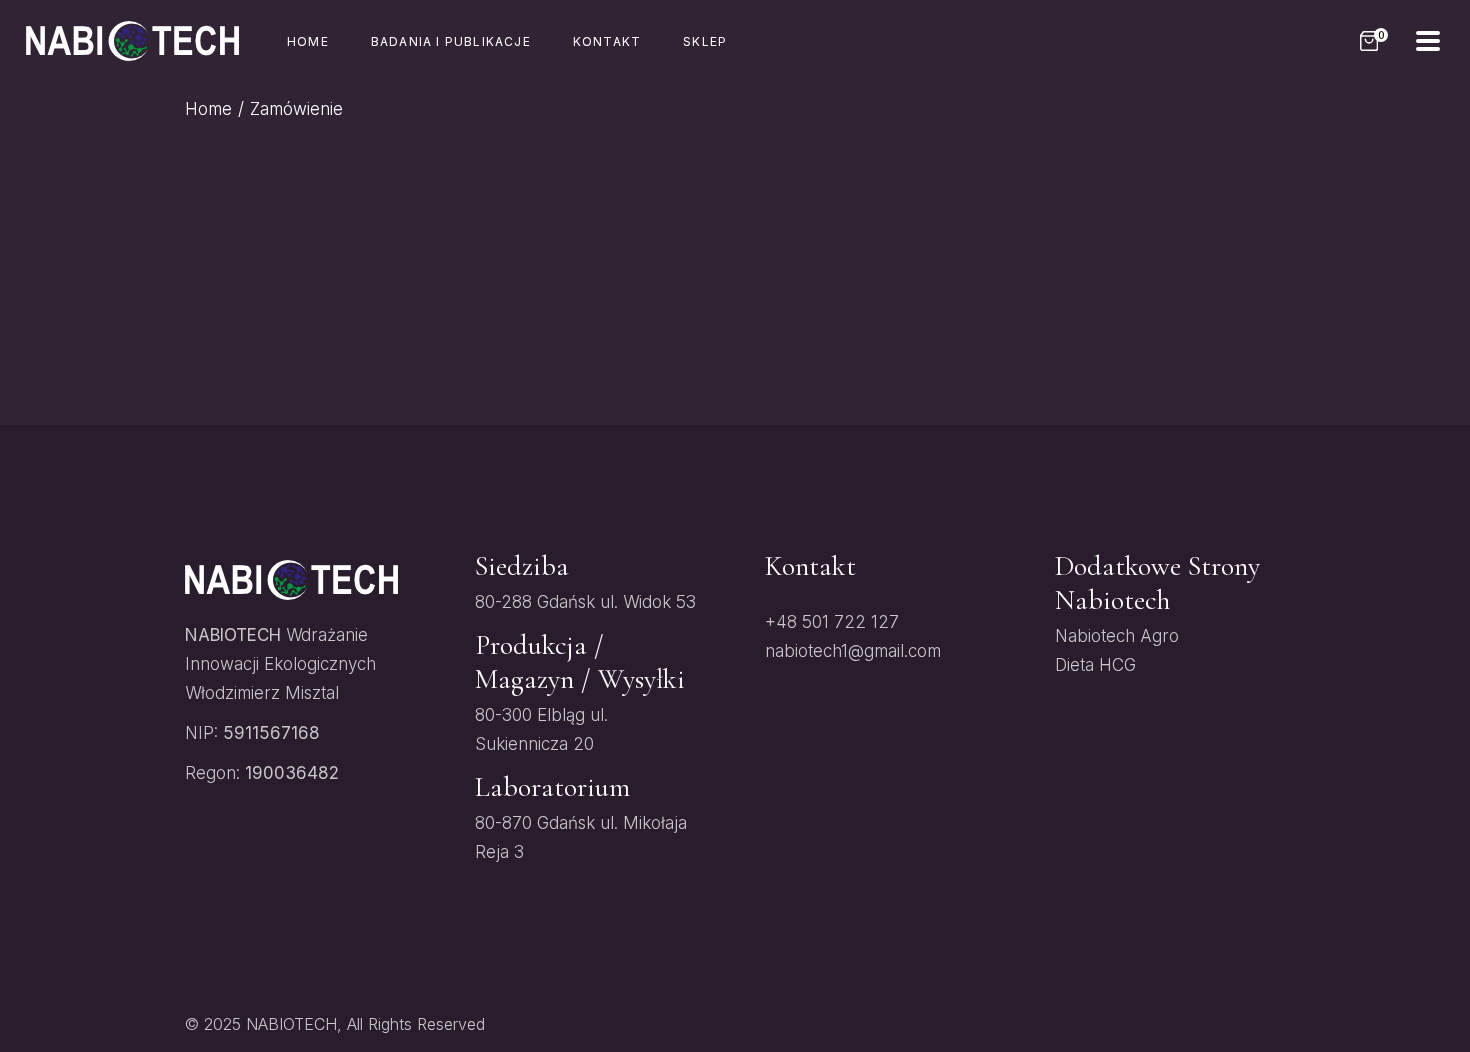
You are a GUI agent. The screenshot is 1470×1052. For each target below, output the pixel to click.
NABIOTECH (291, 1024)
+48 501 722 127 (832, 622)
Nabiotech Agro (1117, 636)
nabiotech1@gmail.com (853, 651)
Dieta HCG (1095, 665)
